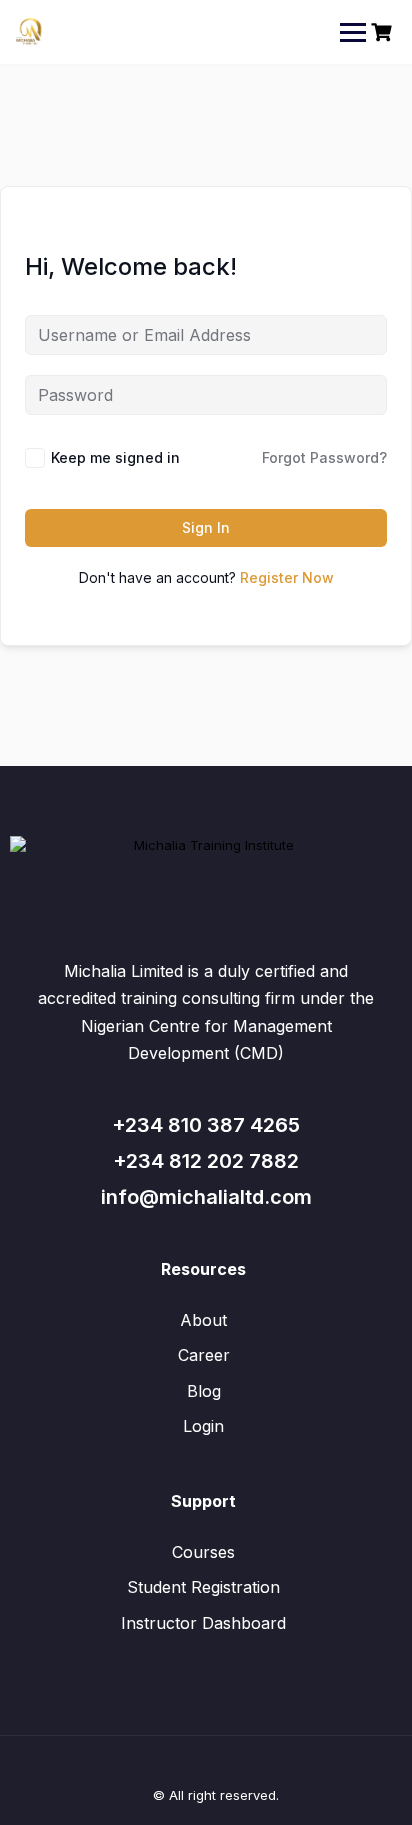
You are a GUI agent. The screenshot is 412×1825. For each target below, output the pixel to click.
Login (203, 1426)
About (203, 1320)
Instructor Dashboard (203, 1623)
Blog (204, 1391)
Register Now (287, 577)
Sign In (206, 527)
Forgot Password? (324, 457)
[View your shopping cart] (384, 32)
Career (204, 1355)
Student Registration (203, 1587)
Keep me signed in (115, 457)
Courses (203, 1552)
